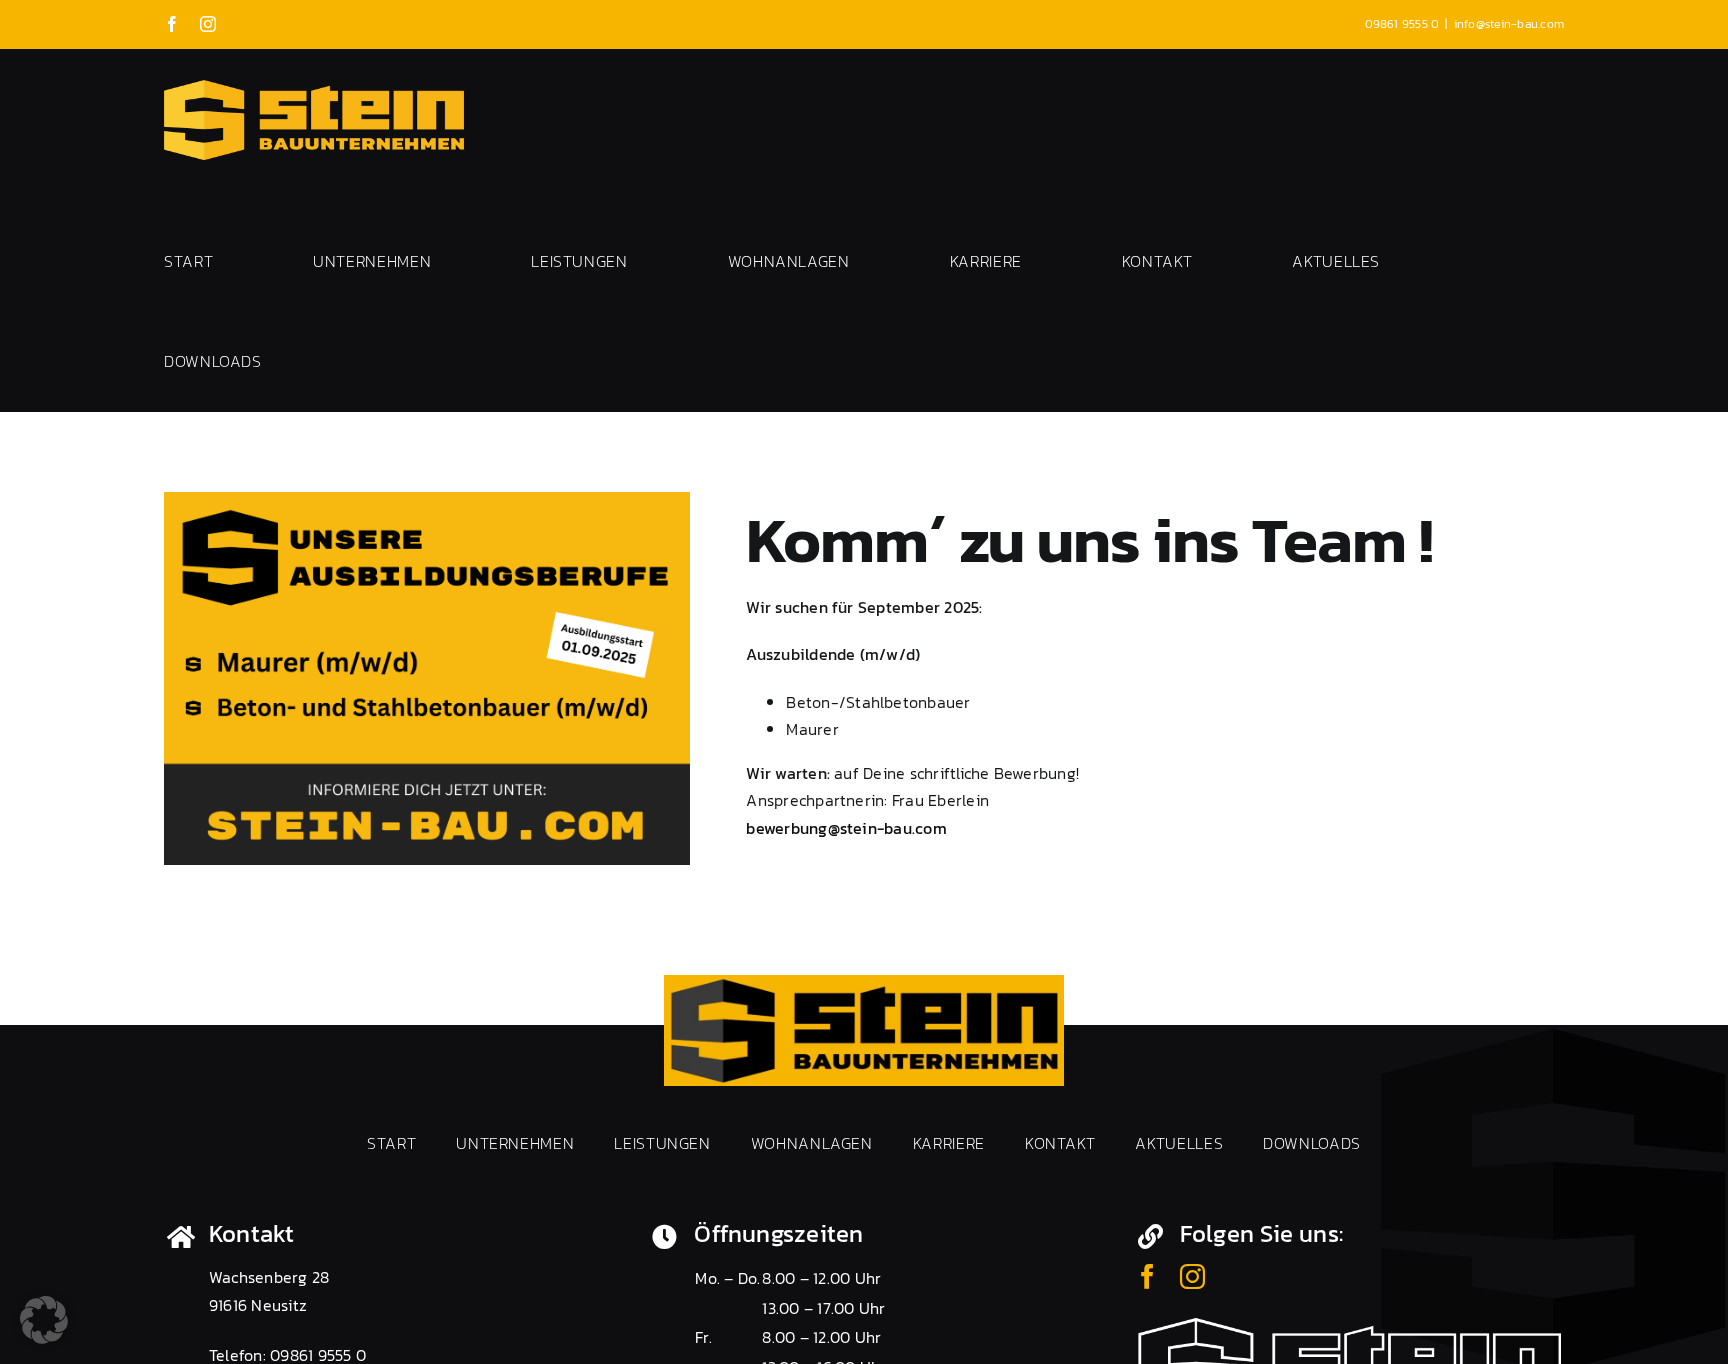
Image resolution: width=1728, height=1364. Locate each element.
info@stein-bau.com (1509, 24)
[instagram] (1192, 1276)
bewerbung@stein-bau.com (846, 828)
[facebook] (1147, 1276)
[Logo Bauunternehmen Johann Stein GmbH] (864, 983)
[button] (44, 1320)
